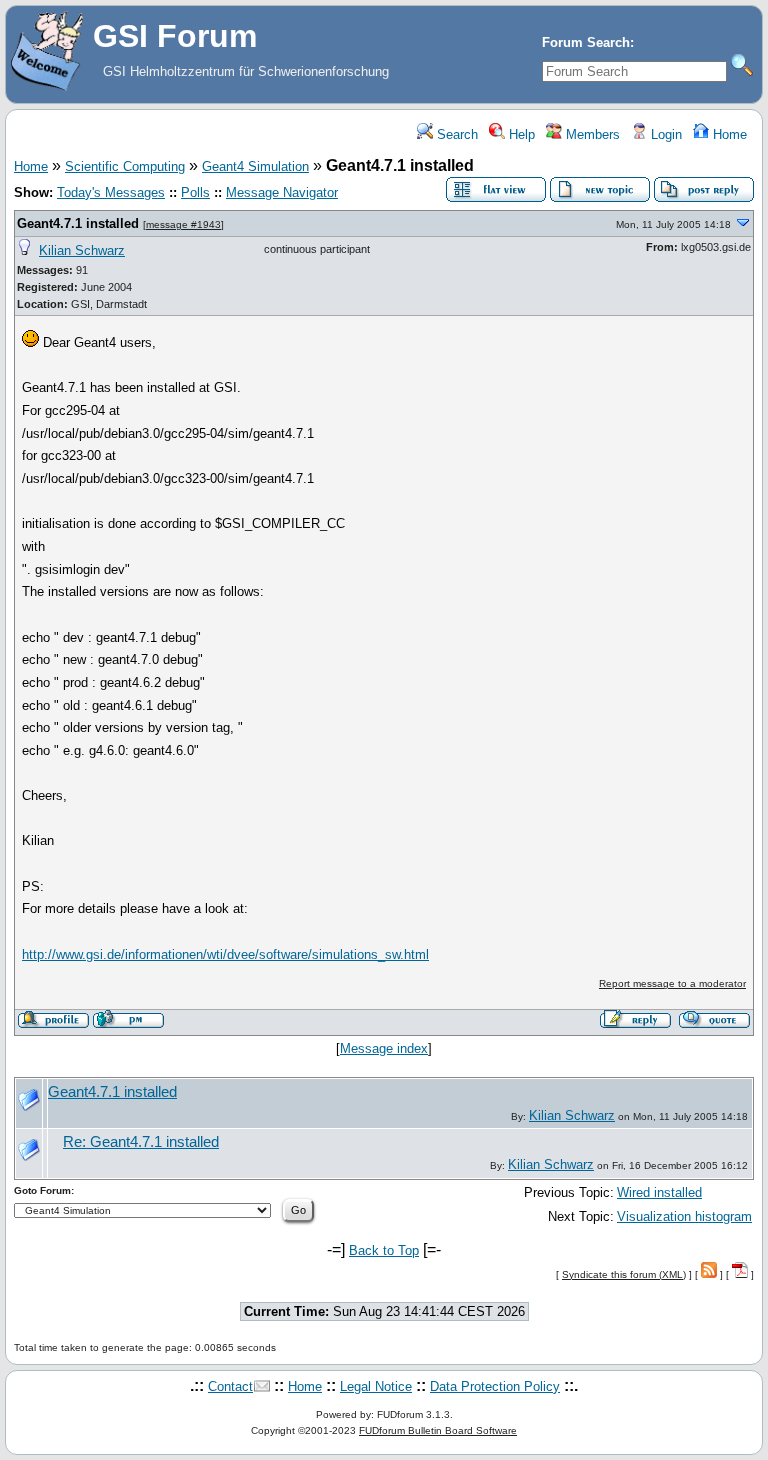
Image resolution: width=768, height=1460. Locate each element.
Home (728, 134)
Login (664, 134)
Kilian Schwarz (82, 250)
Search (455, 134)
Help (520, 134)
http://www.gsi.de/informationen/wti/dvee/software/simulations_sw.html (225, 954)
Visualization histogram (684, 1216)
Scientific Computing (125, 166)
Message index (384, 1048)
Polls (195, 192)
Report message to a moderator (672, 983)
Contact (230, 1386)
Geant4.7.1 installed (78, 223)
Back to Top (384, 1250)
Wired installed (659, 1192)
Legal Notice (376, 1386)
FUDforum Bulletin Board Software (438, 1430)
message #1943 (183, 224)
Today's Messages (111, 192)
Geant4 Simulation (255, 166)
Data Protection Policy (495, 1386)
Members (591, 134)
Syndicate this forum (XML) (624, 1274)
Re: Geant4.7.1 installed (141, 1142)
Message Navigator (282, 192)
